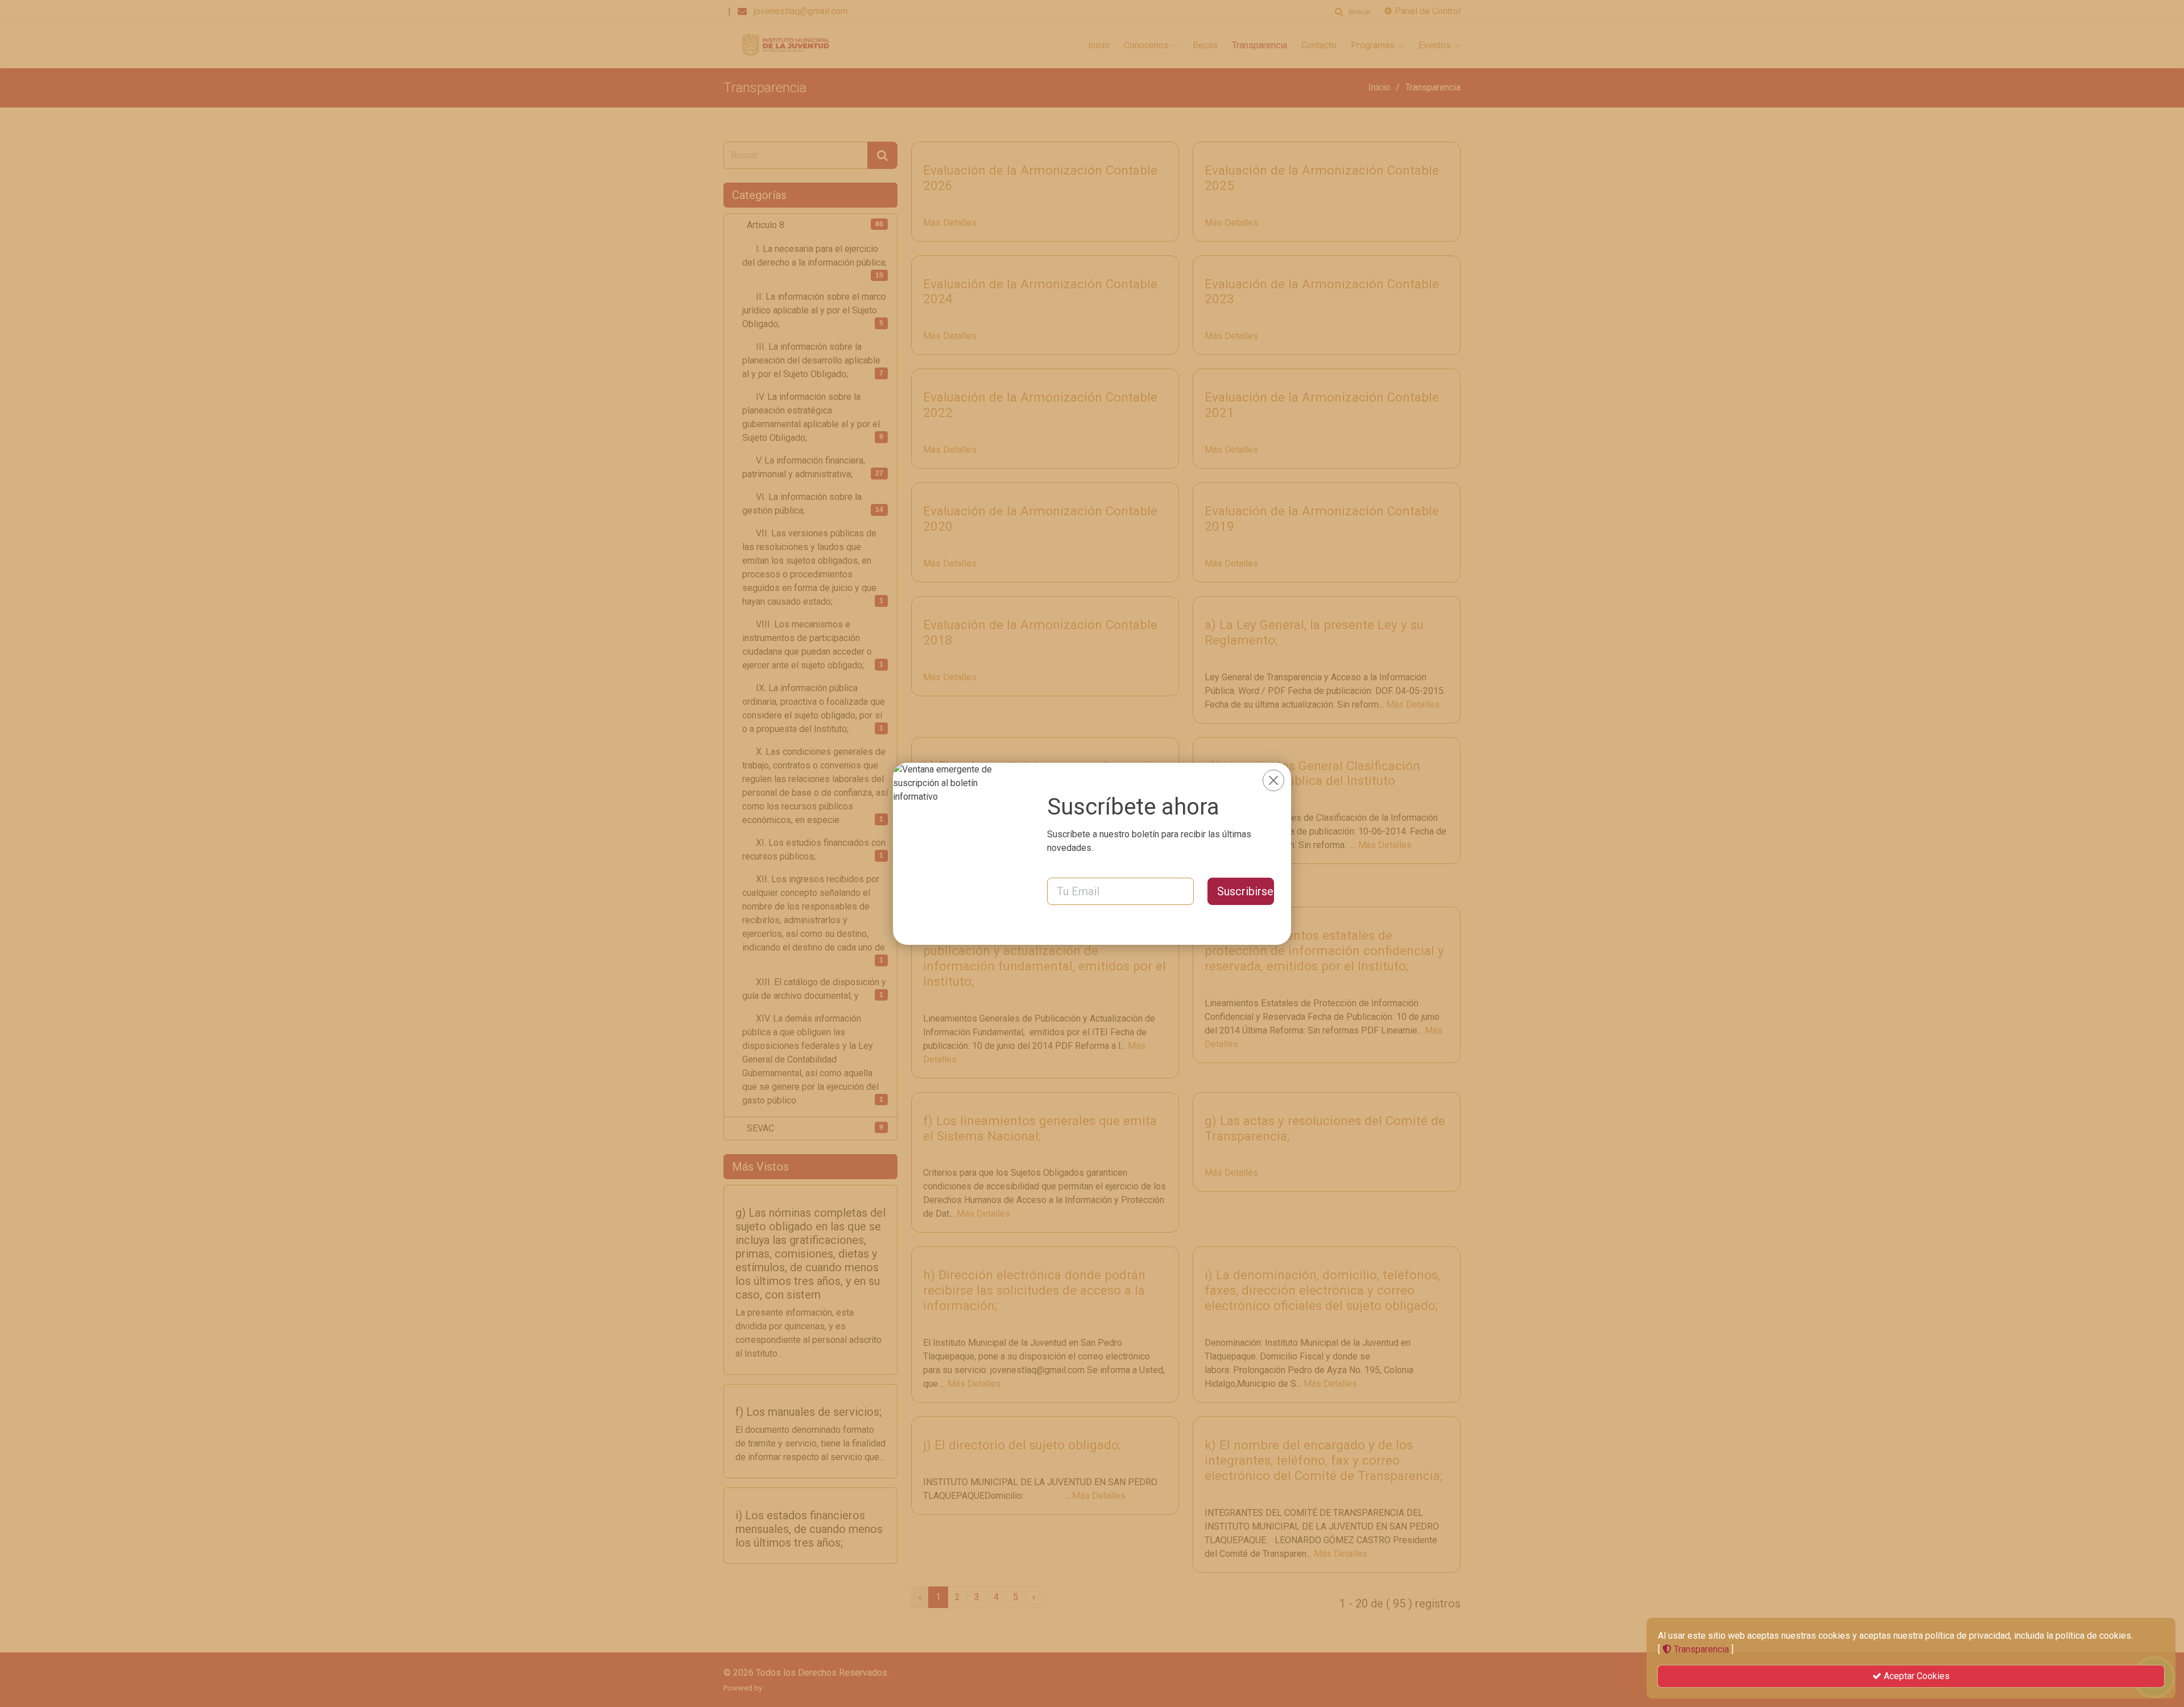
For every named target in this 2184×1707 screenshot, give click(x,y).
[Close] (1273, 780)
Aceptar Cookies (1916, 1676)
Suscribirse (1245, 891)
